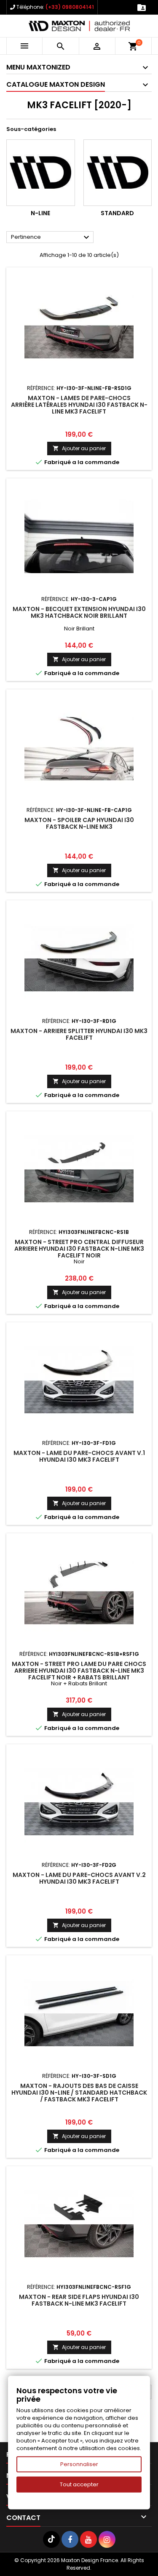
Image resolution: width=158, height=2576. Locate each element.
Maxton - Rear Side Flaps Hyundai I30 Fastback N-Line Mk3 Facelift (79, 2300)
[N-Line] (41, 173)
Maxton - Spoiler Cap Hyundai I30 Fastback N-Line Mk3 (79, 823)
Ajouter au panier (79, 448)
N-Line (40, 213)
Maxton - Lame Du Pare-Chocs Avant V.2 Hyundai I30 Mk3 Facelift (79, 1878)
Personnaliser (79, 2464)
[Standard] (118, 173)
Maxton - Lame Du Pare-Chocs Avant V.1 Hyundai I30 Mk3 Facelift (79, 1456)
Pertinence (51, 238)
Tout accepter (79, 2484)
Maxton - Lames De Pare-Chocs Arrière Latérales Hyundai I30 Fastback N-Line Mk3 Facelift (79, 405)
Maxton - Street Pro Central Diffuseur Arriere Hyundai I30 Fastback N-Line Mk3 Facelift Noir (79, 1249)
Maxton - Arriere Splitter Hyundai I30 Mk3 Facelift (79, 1034)
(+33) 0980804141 (70, 7)
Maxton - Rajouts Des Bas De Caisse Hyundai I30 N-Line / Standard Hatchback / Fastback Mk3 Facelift (79, 2093)
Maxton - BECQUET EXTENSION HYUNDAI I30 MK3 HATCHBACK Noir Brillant (79, 612)
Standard (117, 213)
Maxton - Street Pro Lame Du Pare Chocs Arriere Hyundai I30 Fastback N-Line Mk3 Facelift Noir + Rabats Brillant (79, 1671)
